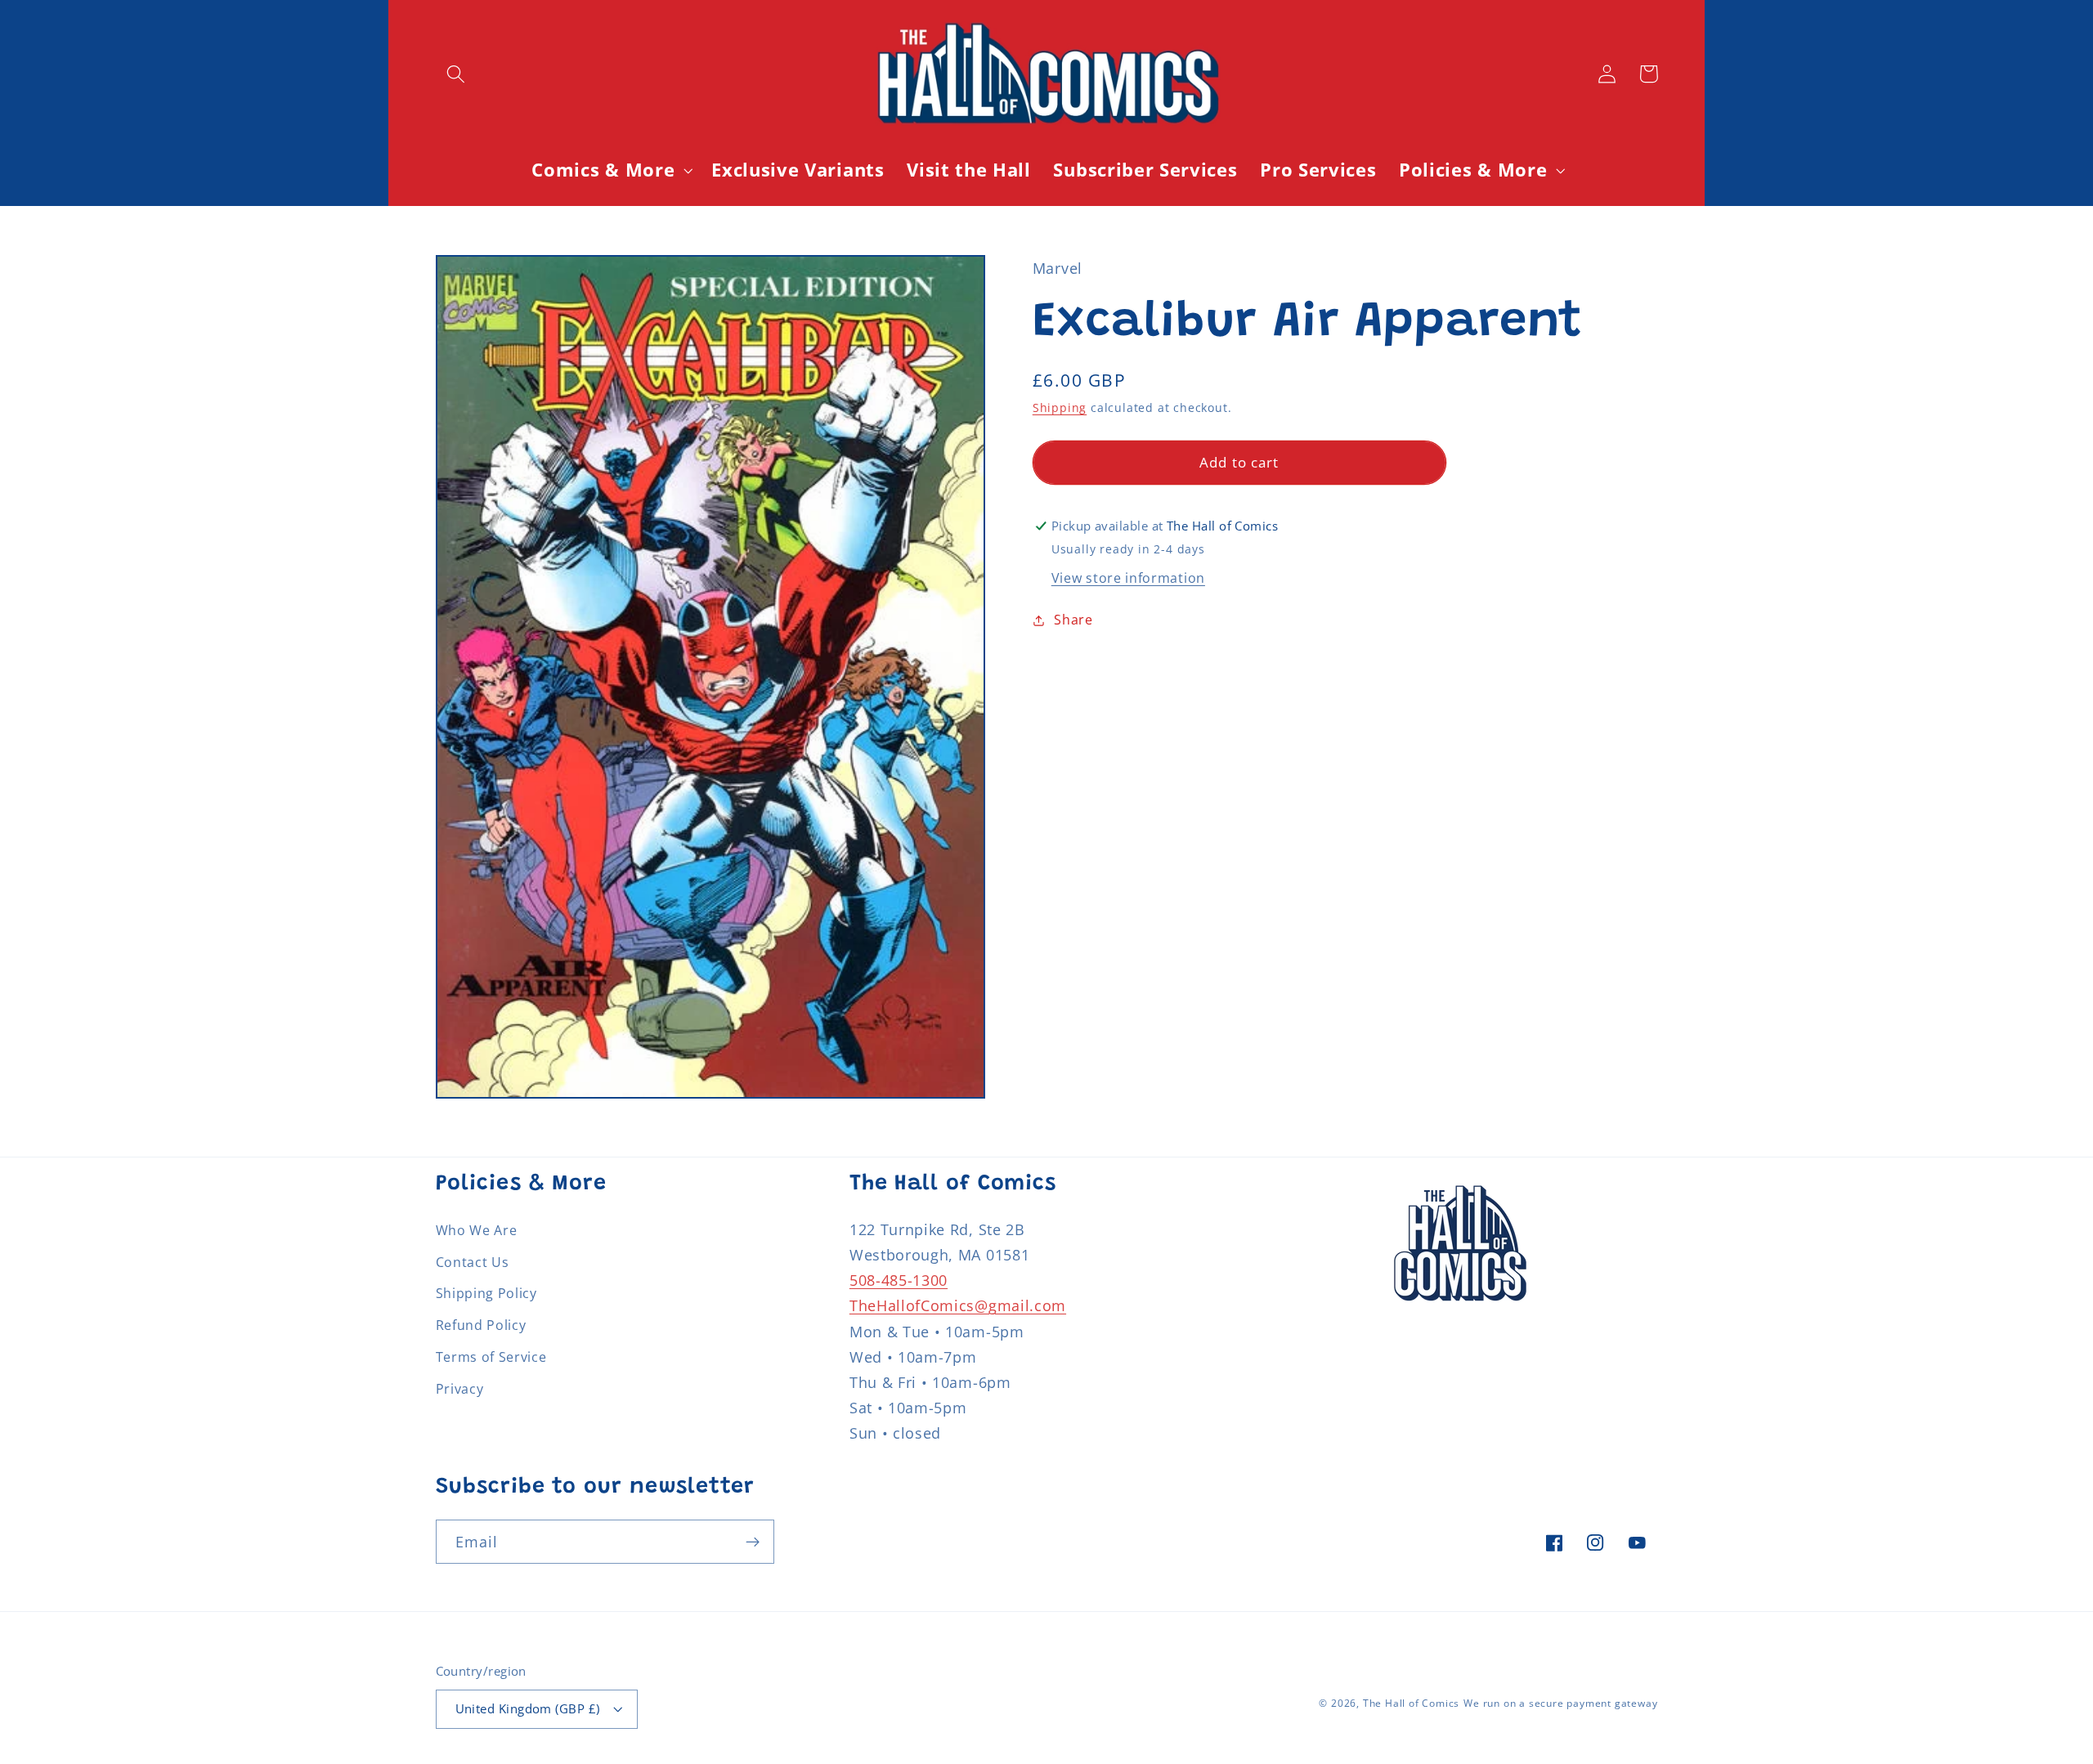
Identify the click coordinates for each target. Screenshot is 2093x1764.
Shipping (1060, 407)
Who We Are (477, 1230)
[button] (457, 74)
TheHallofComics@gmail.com (958, 1305)
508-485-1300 (899, 1280)
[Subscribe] (753, 1542)
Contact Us (473, 1262)
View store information (1128, 578)
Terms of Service (491, 1357)
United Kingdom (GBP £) (528, 1708)
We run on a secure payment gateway (1560, 1703)
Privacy (460, 1389)
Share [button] (1073, 620)
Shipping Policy (486, 1293)
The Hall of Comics (1412, 1703)
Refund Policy (481, 1325)
